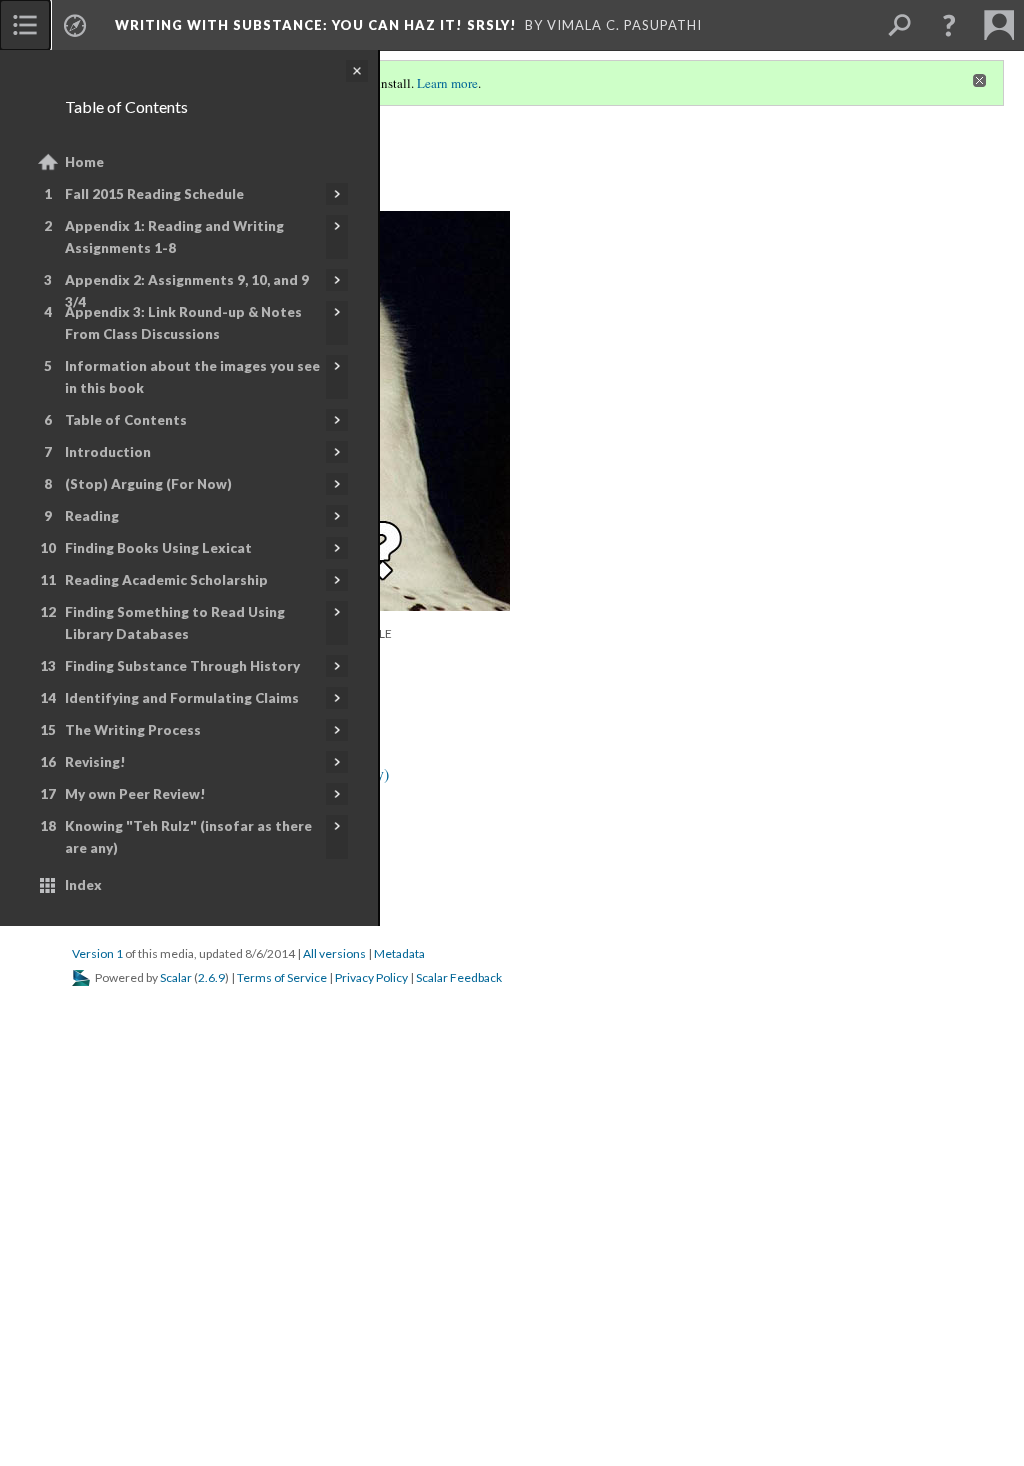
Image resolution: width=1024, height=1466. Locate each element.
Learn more (447, 83)
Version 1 (97, 953)
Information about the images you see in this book (192, 377)
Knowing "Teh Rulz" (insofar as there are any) (188, 837)
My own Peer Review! (135, 794)
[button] (949, 25)
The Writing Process (133, 730)
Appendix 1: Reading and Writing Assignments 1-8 (174, 237)
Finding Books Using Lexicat (158, 548)
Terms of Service (282, 977)
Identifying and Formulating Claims (182, 698)
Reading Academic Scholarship (166, 580)
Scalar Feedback (459, 977)
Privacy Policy (371, 977)
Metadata (399, 953)
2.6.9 (211, 977)
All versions (334, 953)
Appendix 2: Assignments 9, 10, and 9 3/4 (187, 291)
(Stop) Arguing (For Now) (148, 484)
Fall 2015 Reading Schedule (154, 194)
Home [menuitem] (84, 162)
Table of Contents (126, 420)
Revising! (95, 762)
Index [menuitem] (83, 885)
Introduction (108, 452)
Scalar (176, 977)
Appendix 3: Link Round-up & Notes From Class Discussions (183, 323)
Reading (92, 516)
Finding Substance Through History (182, 666)
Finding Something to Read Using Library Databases (175, 623)
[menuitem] (25, 25)
